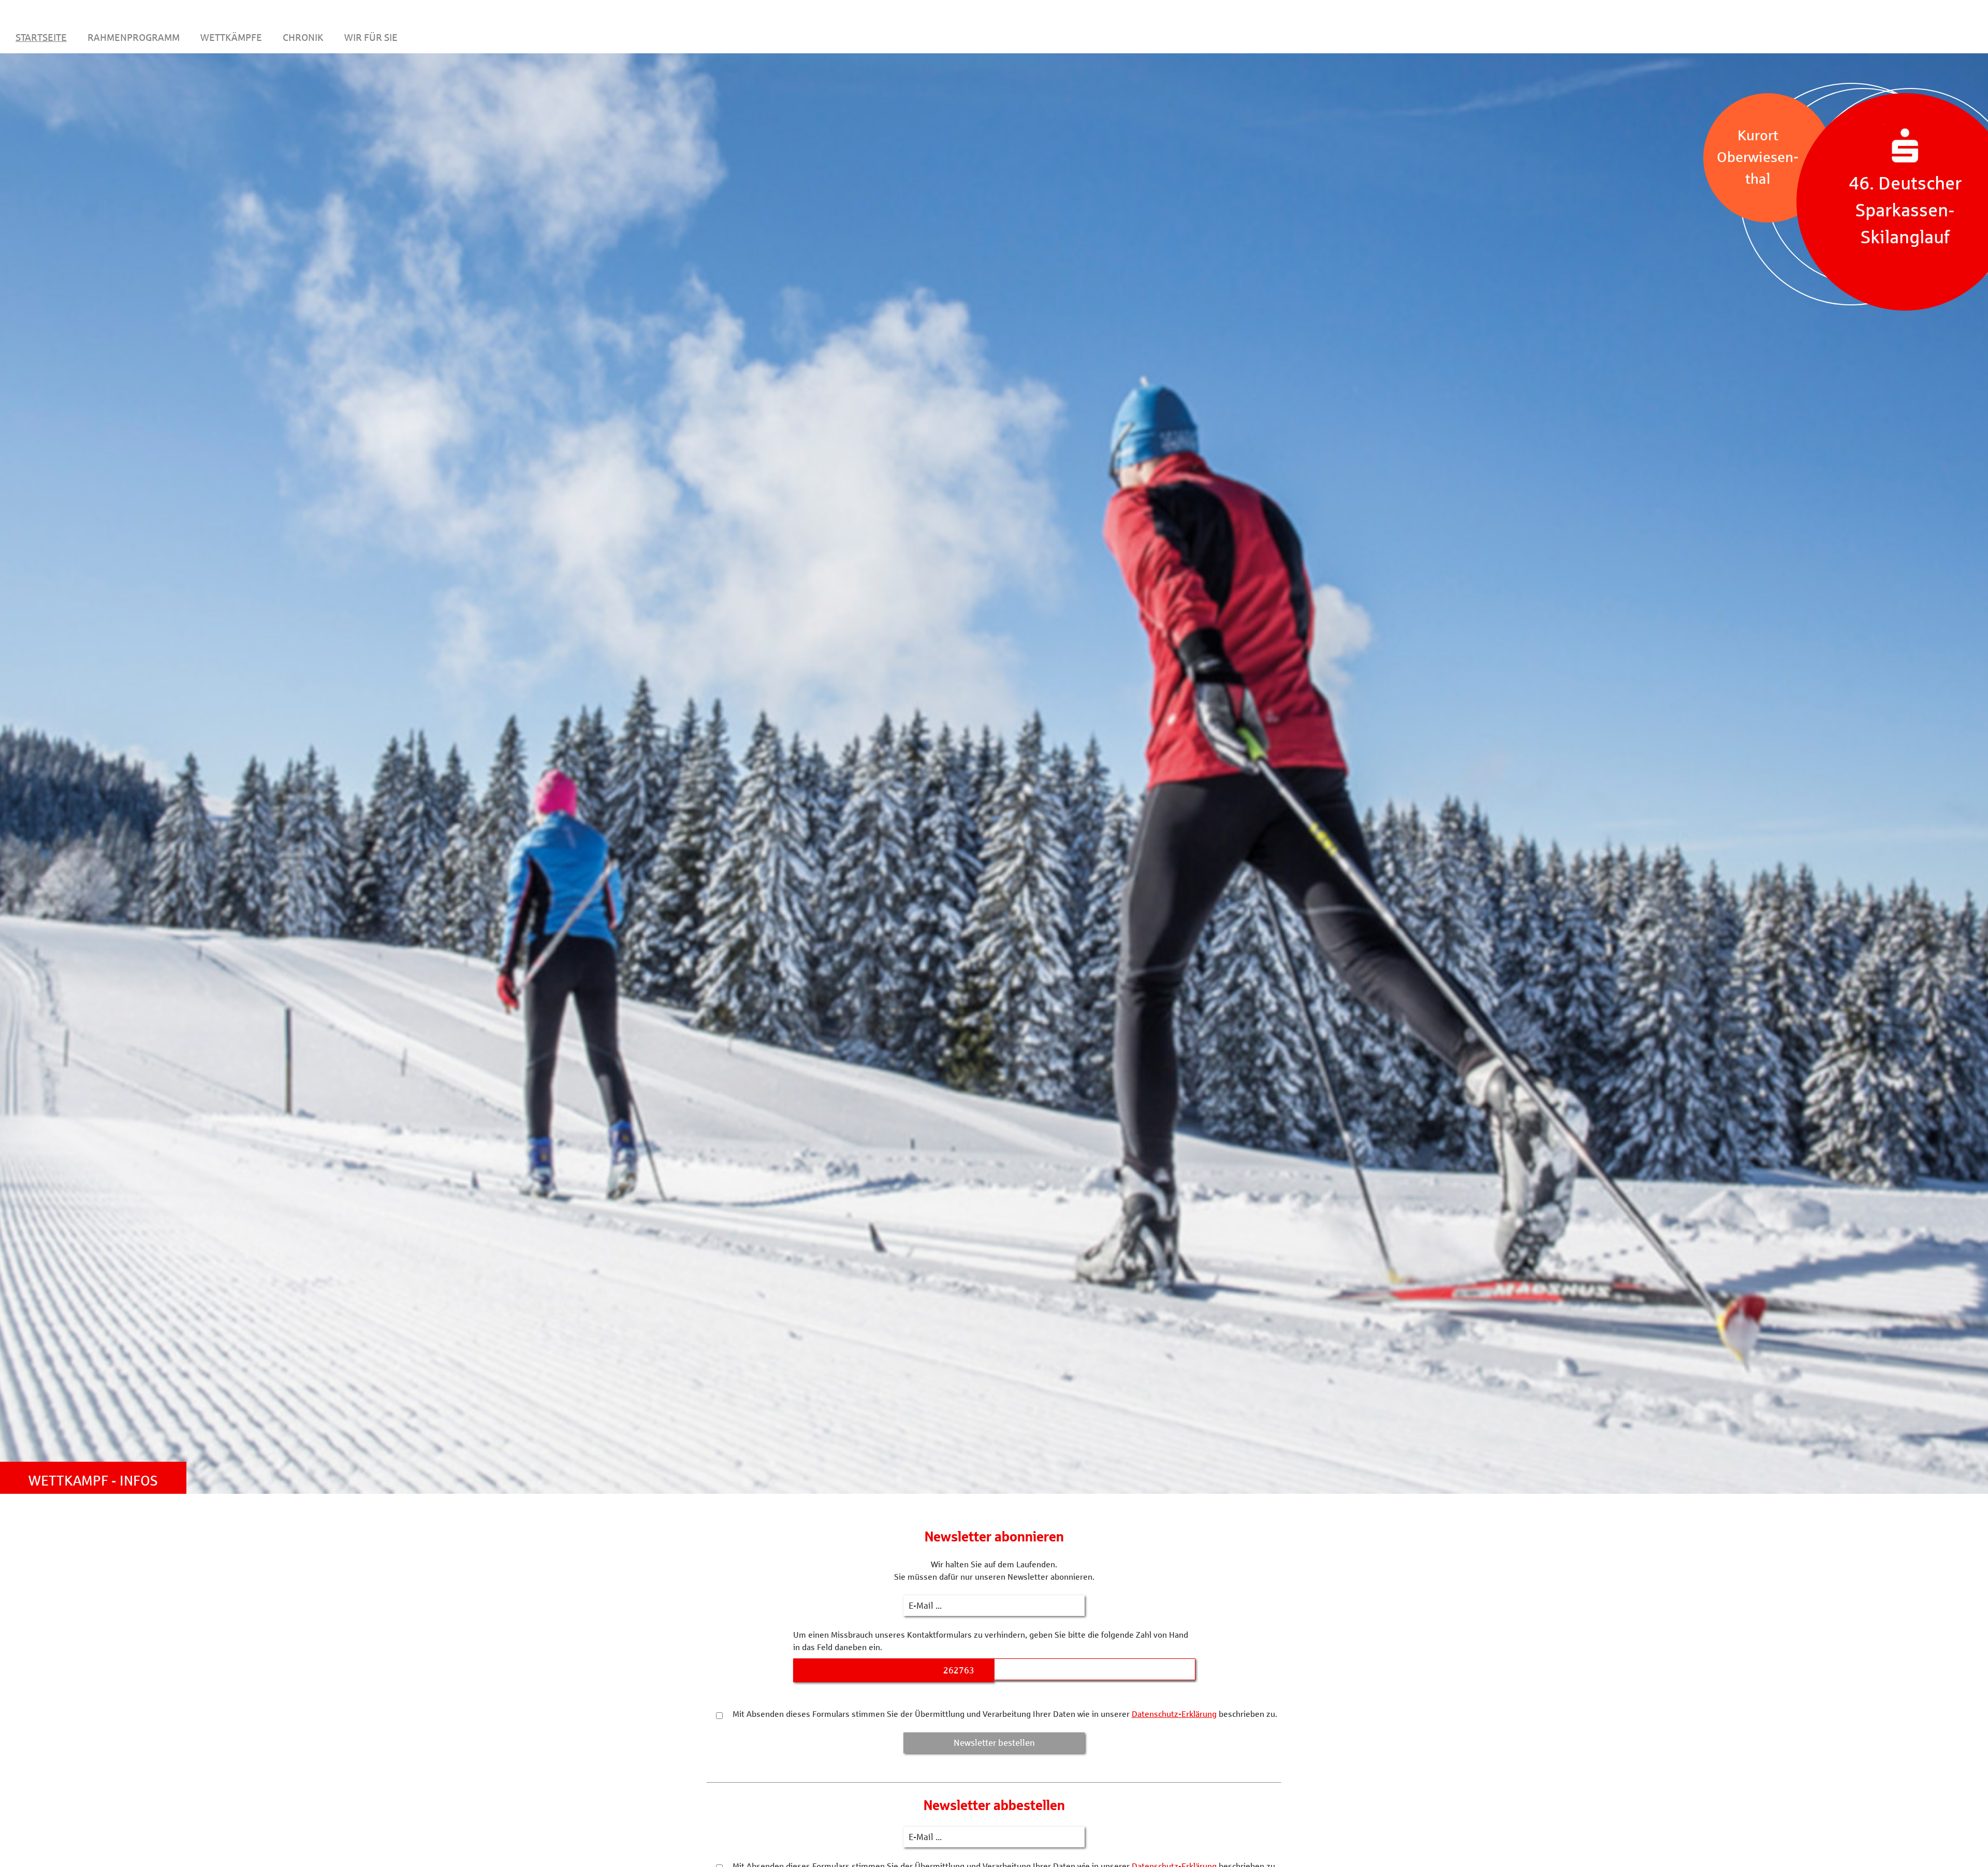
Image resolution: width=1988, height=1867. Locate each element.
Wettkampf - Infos (93, 1480)
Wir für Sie (371, 37)
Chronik (303, 37)
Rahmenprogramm (134, 37)
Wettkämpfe (231, 37)
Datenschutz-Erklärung (1174, 1714)
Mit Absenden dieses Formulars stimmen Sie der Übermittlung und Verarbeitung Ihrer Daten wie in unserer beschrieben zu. (1004, 1714)
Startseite (41, 37)
